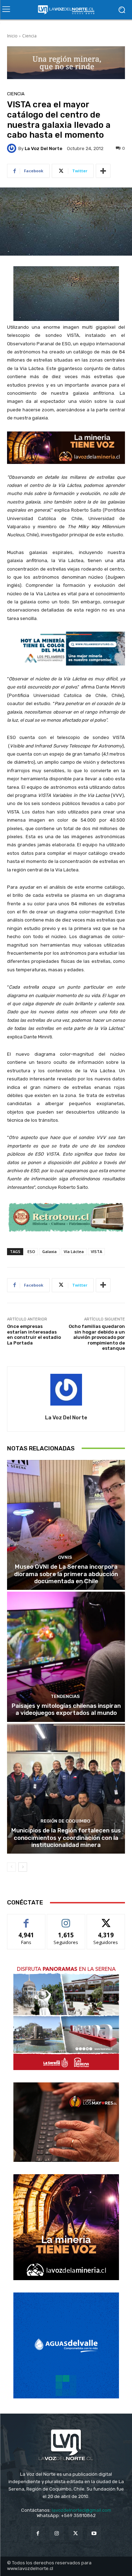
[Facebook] (38, 2533)
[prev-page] (11, 1867)
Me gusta (26, 1919)
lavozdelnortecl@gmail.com (81, 2510)
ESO (31, 1251)
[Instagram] (56, 2533)
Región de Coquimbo (65, 1821)
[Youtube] (94, 2533)
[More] (103, 171)
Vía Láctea (74, 1251)
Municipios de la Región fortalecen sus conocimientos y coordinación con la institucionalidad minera (66, 1838)
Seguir (66, 1919)
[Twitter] (76, 2533)
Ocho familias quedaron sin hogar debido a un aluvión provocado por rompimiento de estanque (97, 1337)
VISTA (96, 1251)
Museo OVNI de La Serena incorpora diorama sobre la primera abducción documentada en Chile (66, 1574)
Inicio (12, 36)
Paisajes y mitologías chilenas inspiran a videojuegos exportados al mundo (66, 1709)
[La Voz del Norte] (13, 148)
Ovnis (65, 1557)
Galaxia (49, 1251)
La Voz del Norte (43, 148)
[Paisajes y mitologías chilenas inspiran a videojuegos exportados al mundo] (66, 1657)
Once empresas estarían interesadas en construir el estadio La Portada (34, 1335)
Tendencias (65, 1696)
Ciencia (29, 36)
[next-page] (23, 1867)
